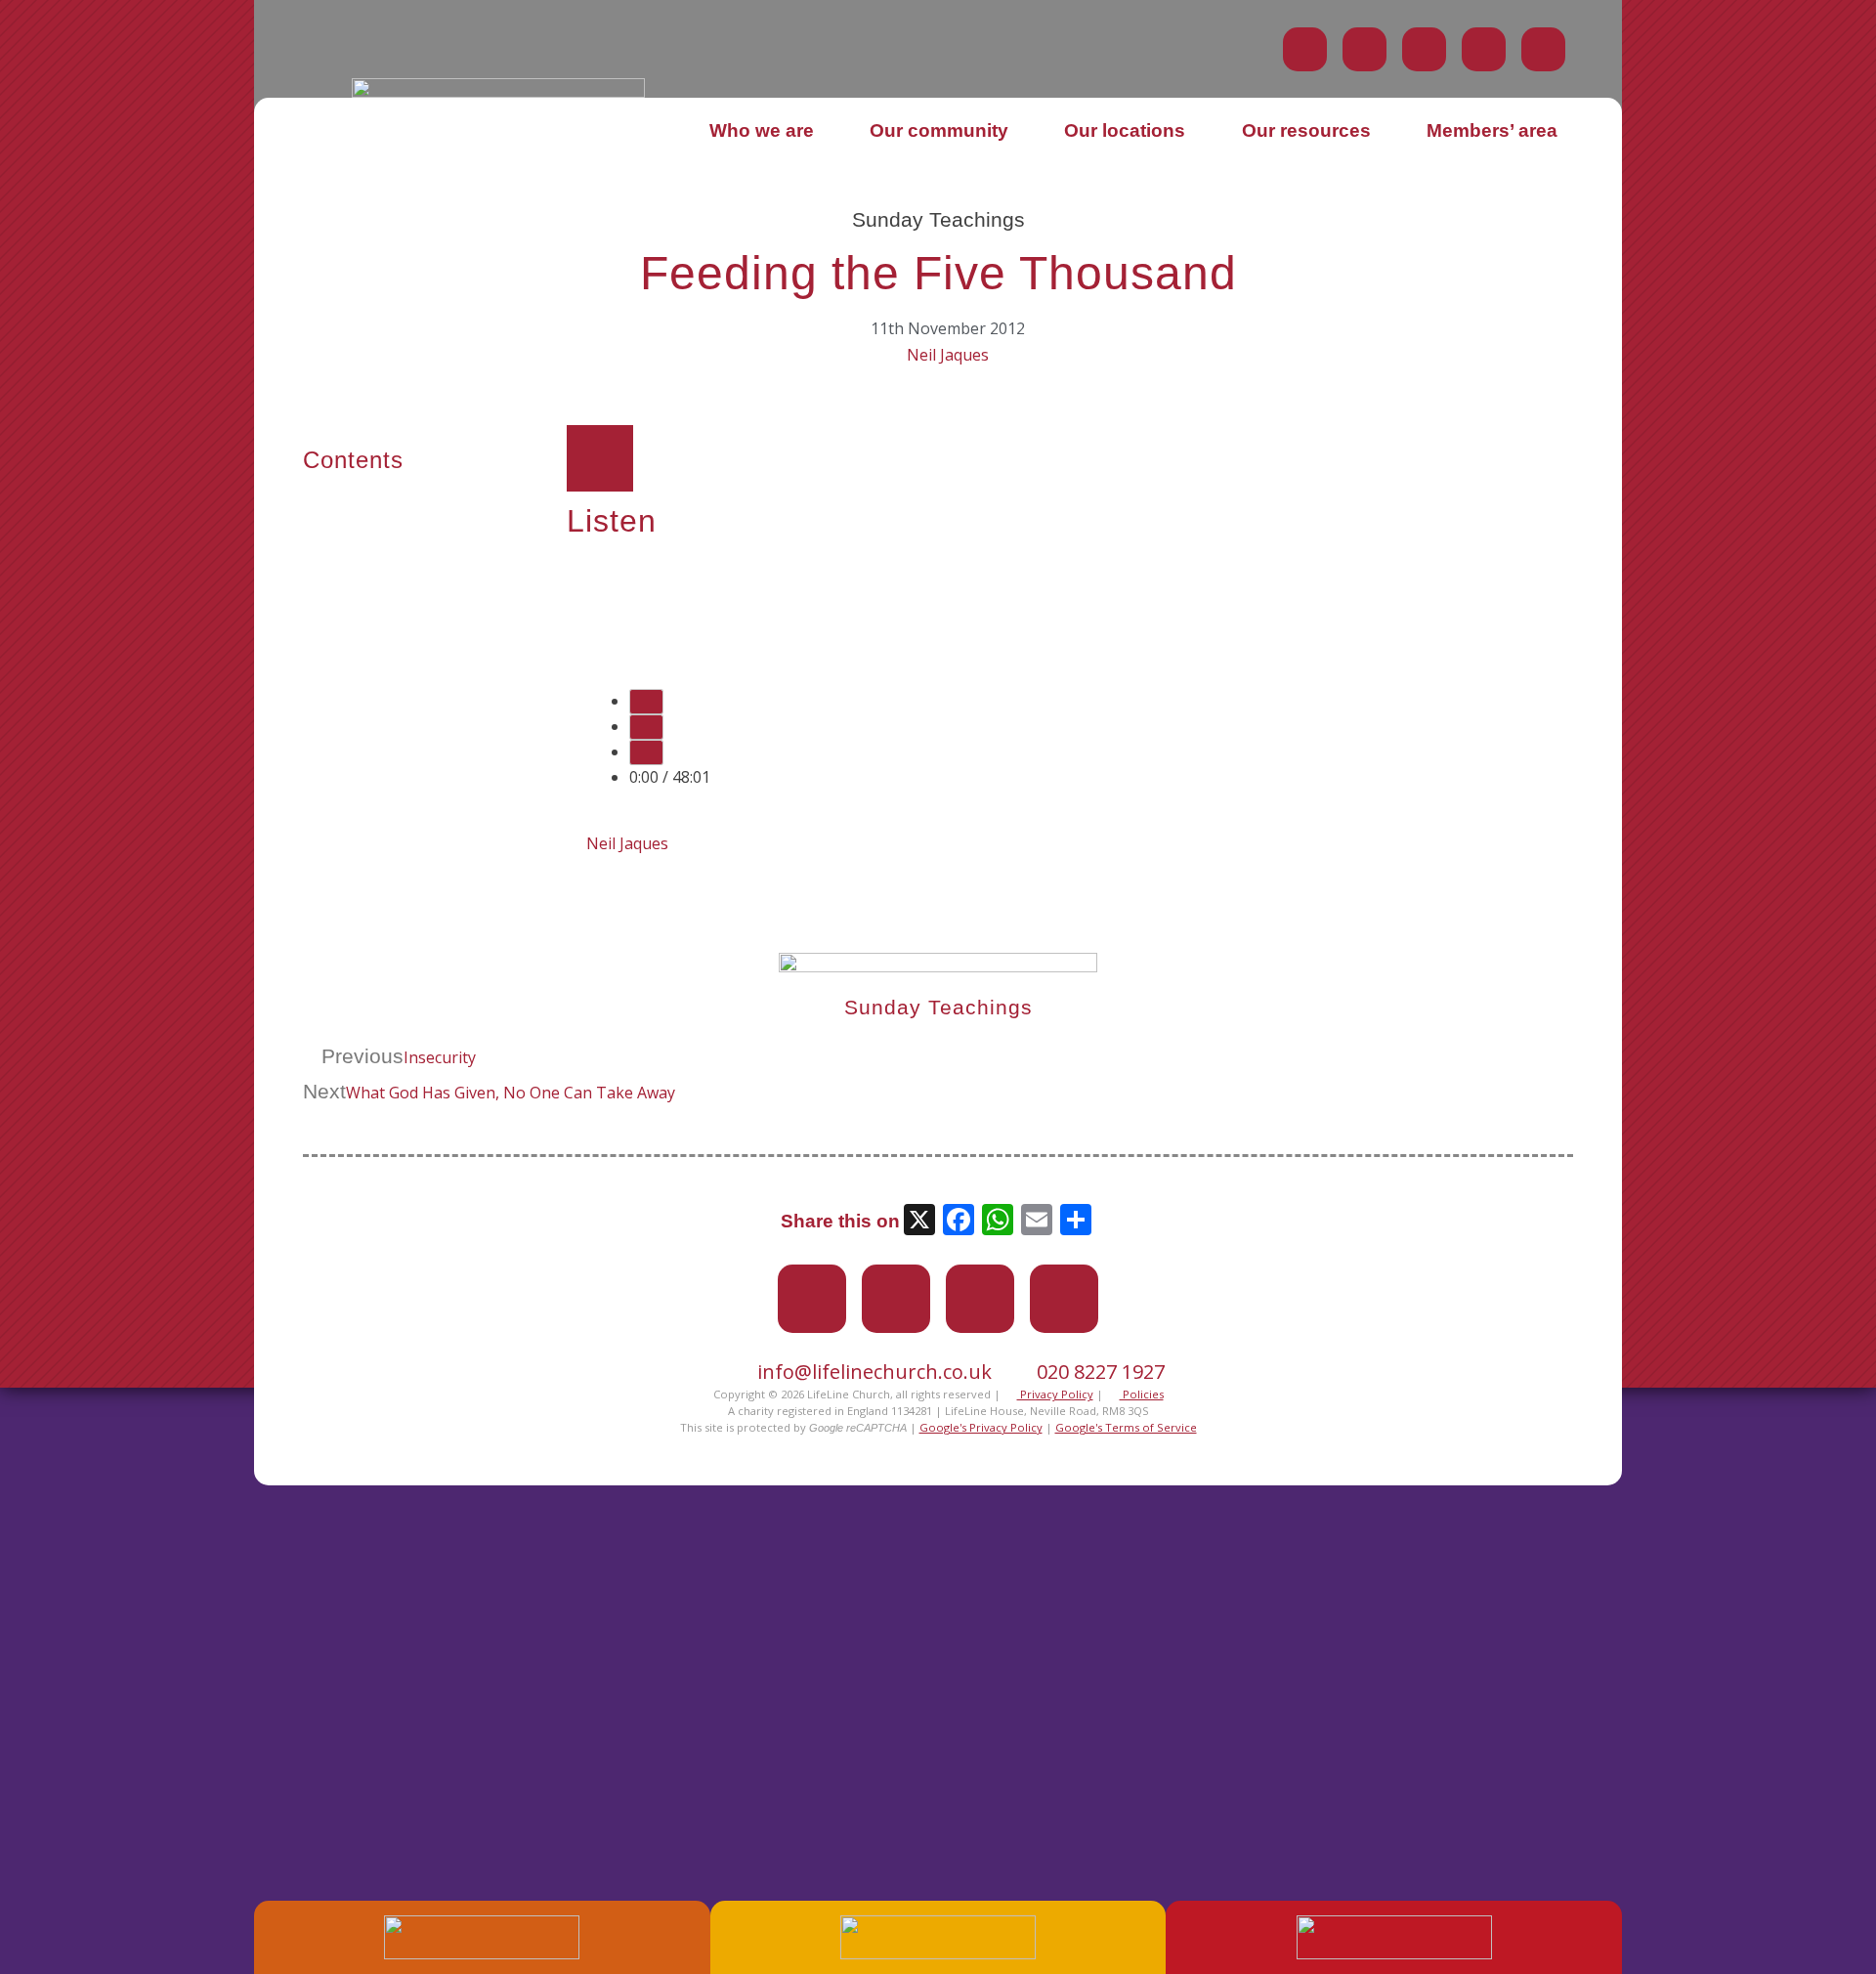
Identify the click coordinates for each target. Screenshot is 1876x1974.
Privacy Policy (1055, 1394)
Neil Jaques (948, 355)
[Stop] (646, 752)
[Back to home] (498, 92)
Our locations (1125, 130)
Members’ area (1492, 130)
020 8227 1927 (1101, 1372)
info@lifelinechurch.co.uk (874, 1372)
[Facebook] (1364, 49)
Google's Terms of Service (1126, 1427)
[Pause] (646, 727)
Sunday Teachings (938, 219)
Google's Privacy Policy (981, 1427)
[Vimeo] (1424, 49)
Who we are (762, 130)
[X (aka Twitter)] (1305, 49)
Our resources (1306, 130)
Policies (1142, 1394)
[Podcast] (1484, 49)
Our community (939, 130)
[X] (919, 1222)
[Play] (646, 702)
